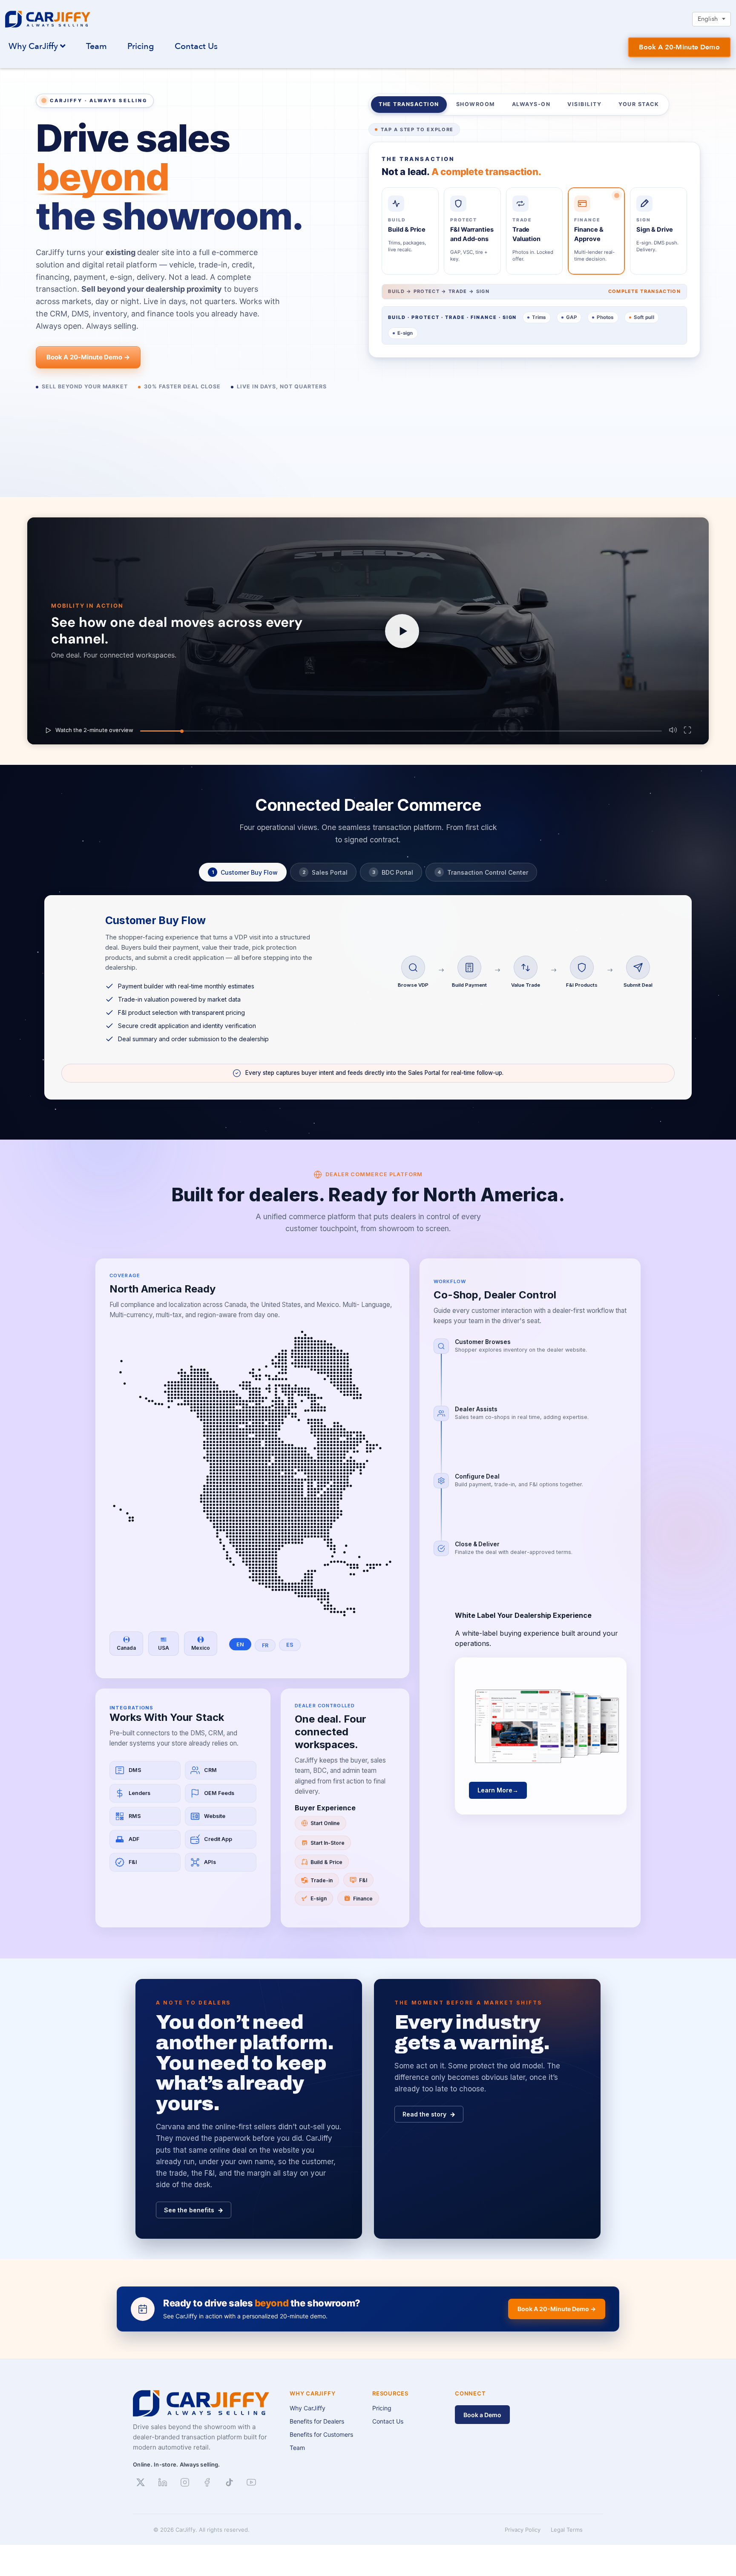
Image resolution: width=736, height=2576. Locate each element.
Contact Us (196, 46)
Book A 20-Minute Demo (679, 47)
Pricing (141, 46)
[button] (368, 631)
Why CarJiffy (34, 46)
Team (96, 46)
